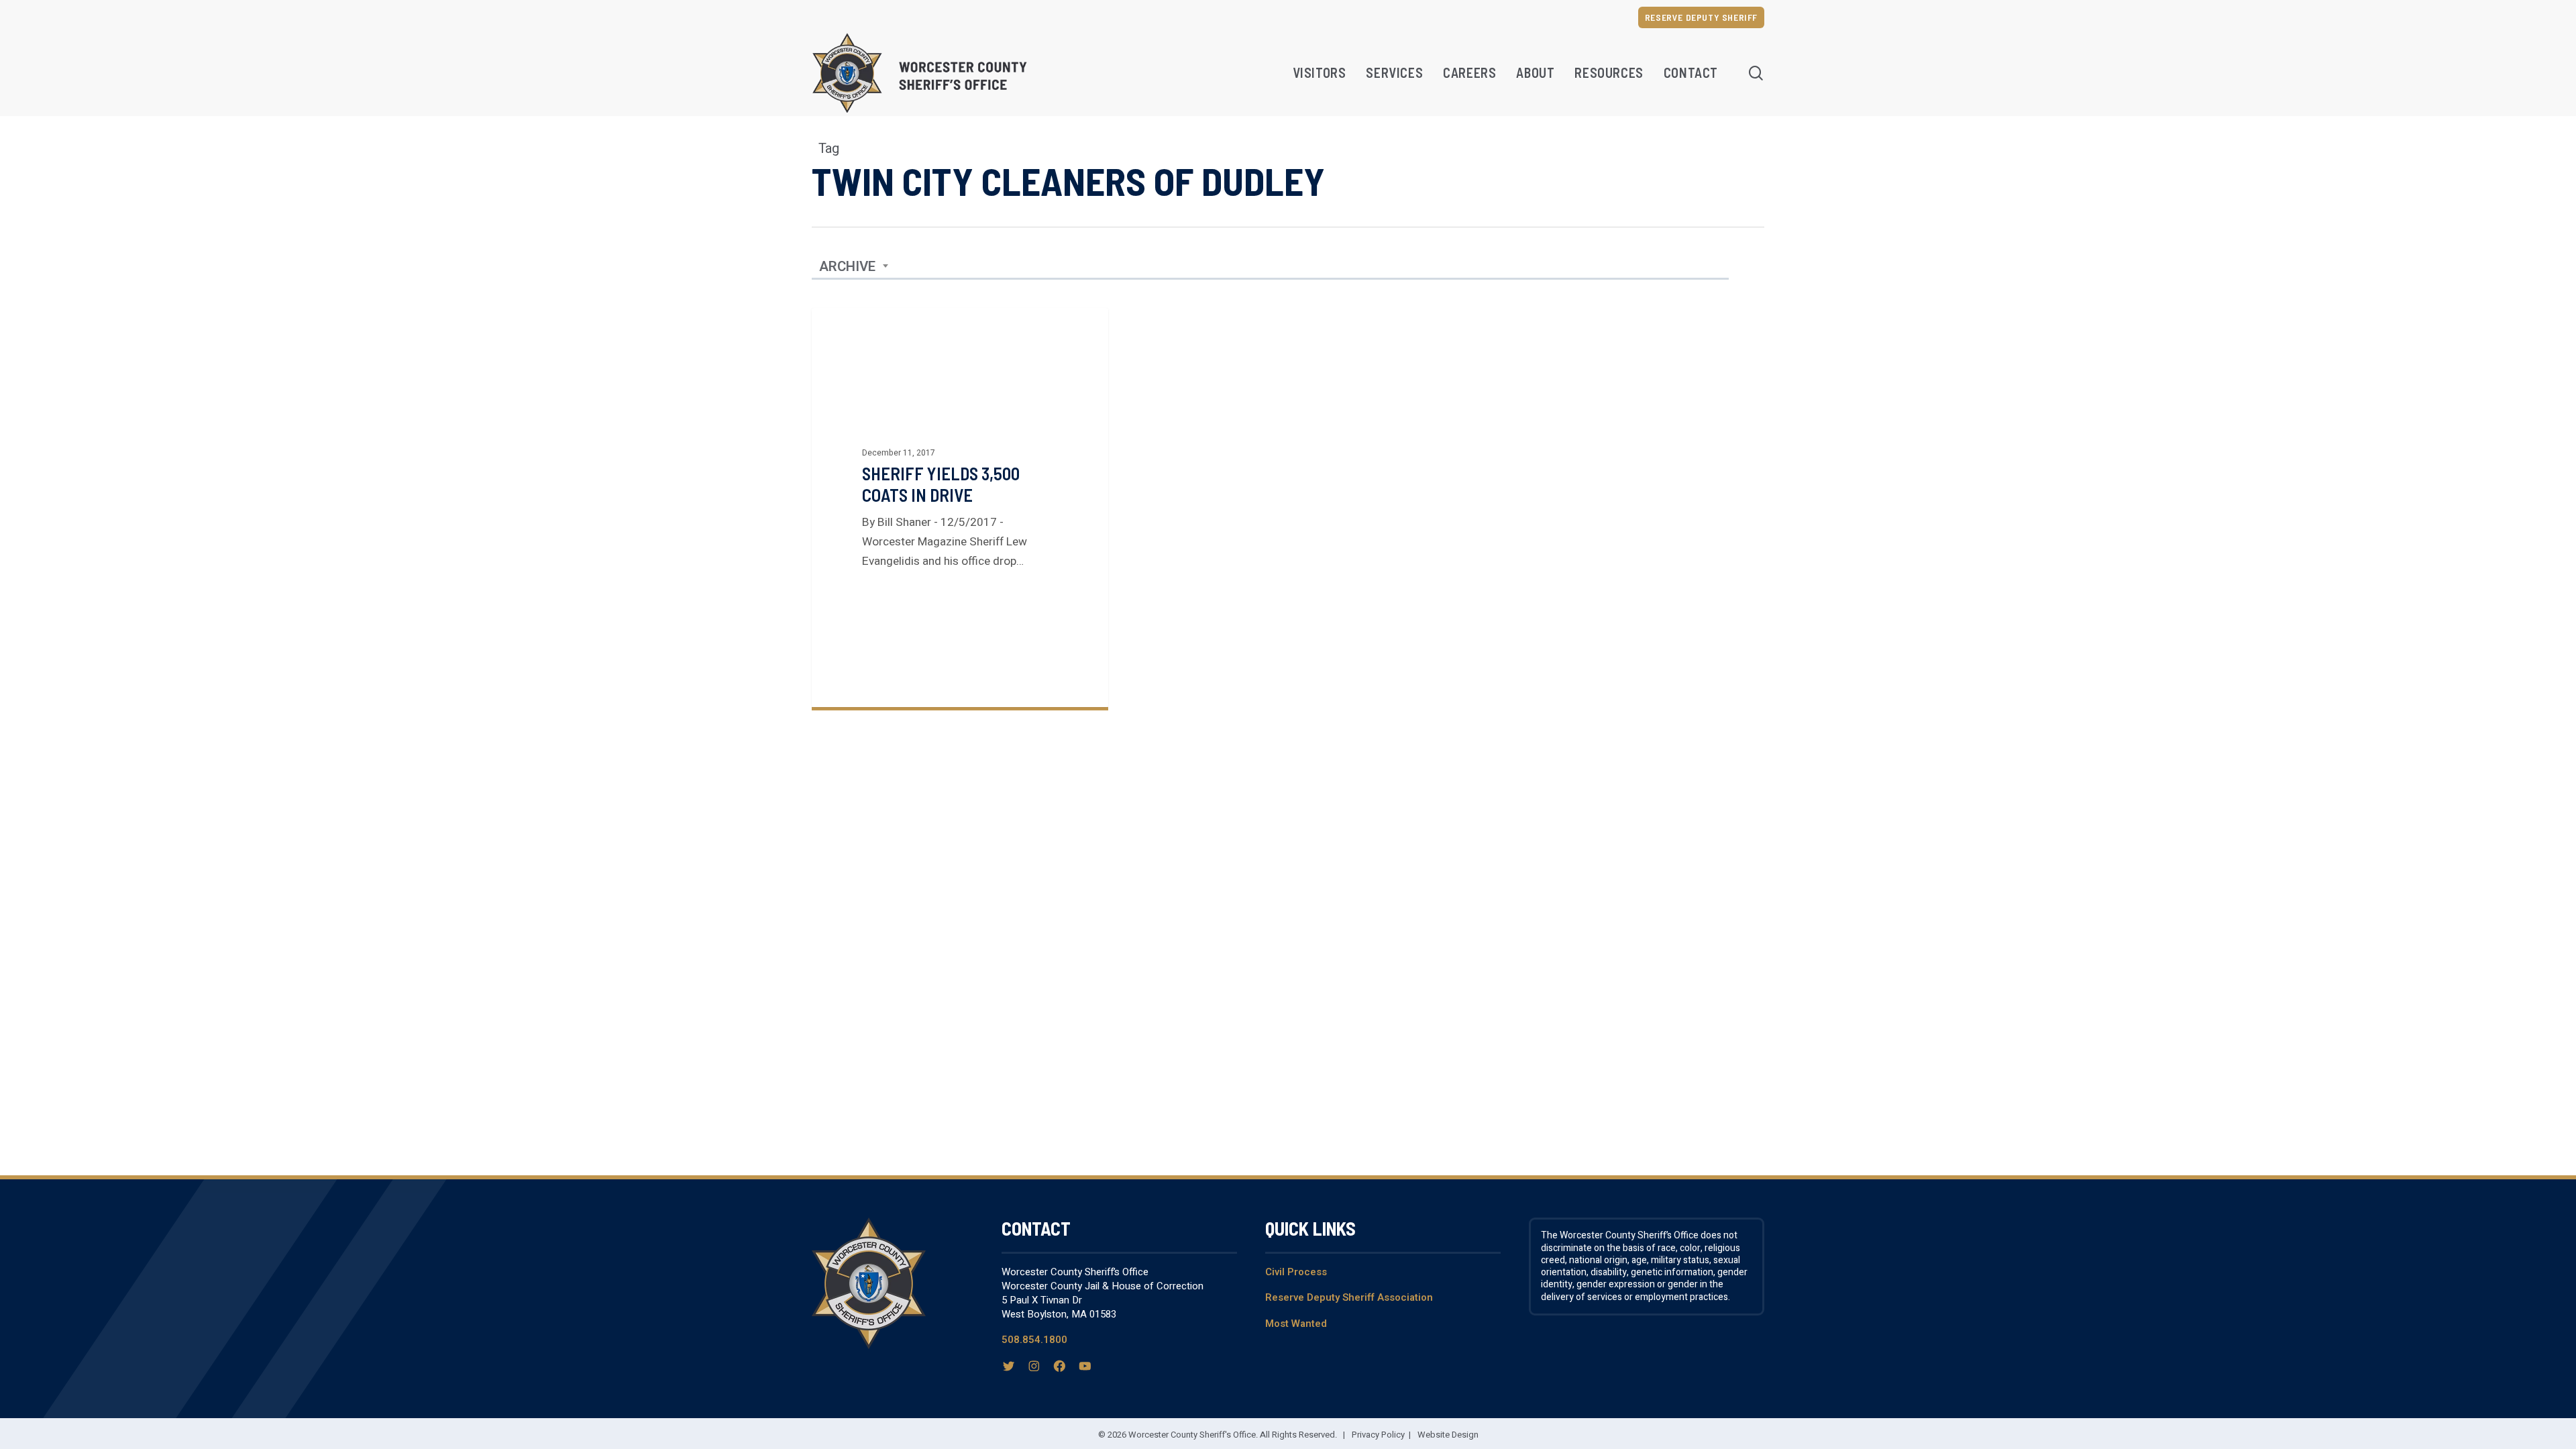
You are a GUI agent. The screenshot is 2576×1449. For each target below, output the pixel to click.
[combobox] (854, 267)
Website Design (1448, 1435)
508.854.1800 (1034, 1340)
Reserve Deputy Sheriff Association (1349, 1297)
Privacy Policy (1378, 1435)
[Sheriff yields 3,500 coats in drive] (960, 507)
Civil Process (1296, 1272)
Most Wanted (1296, 1324)
